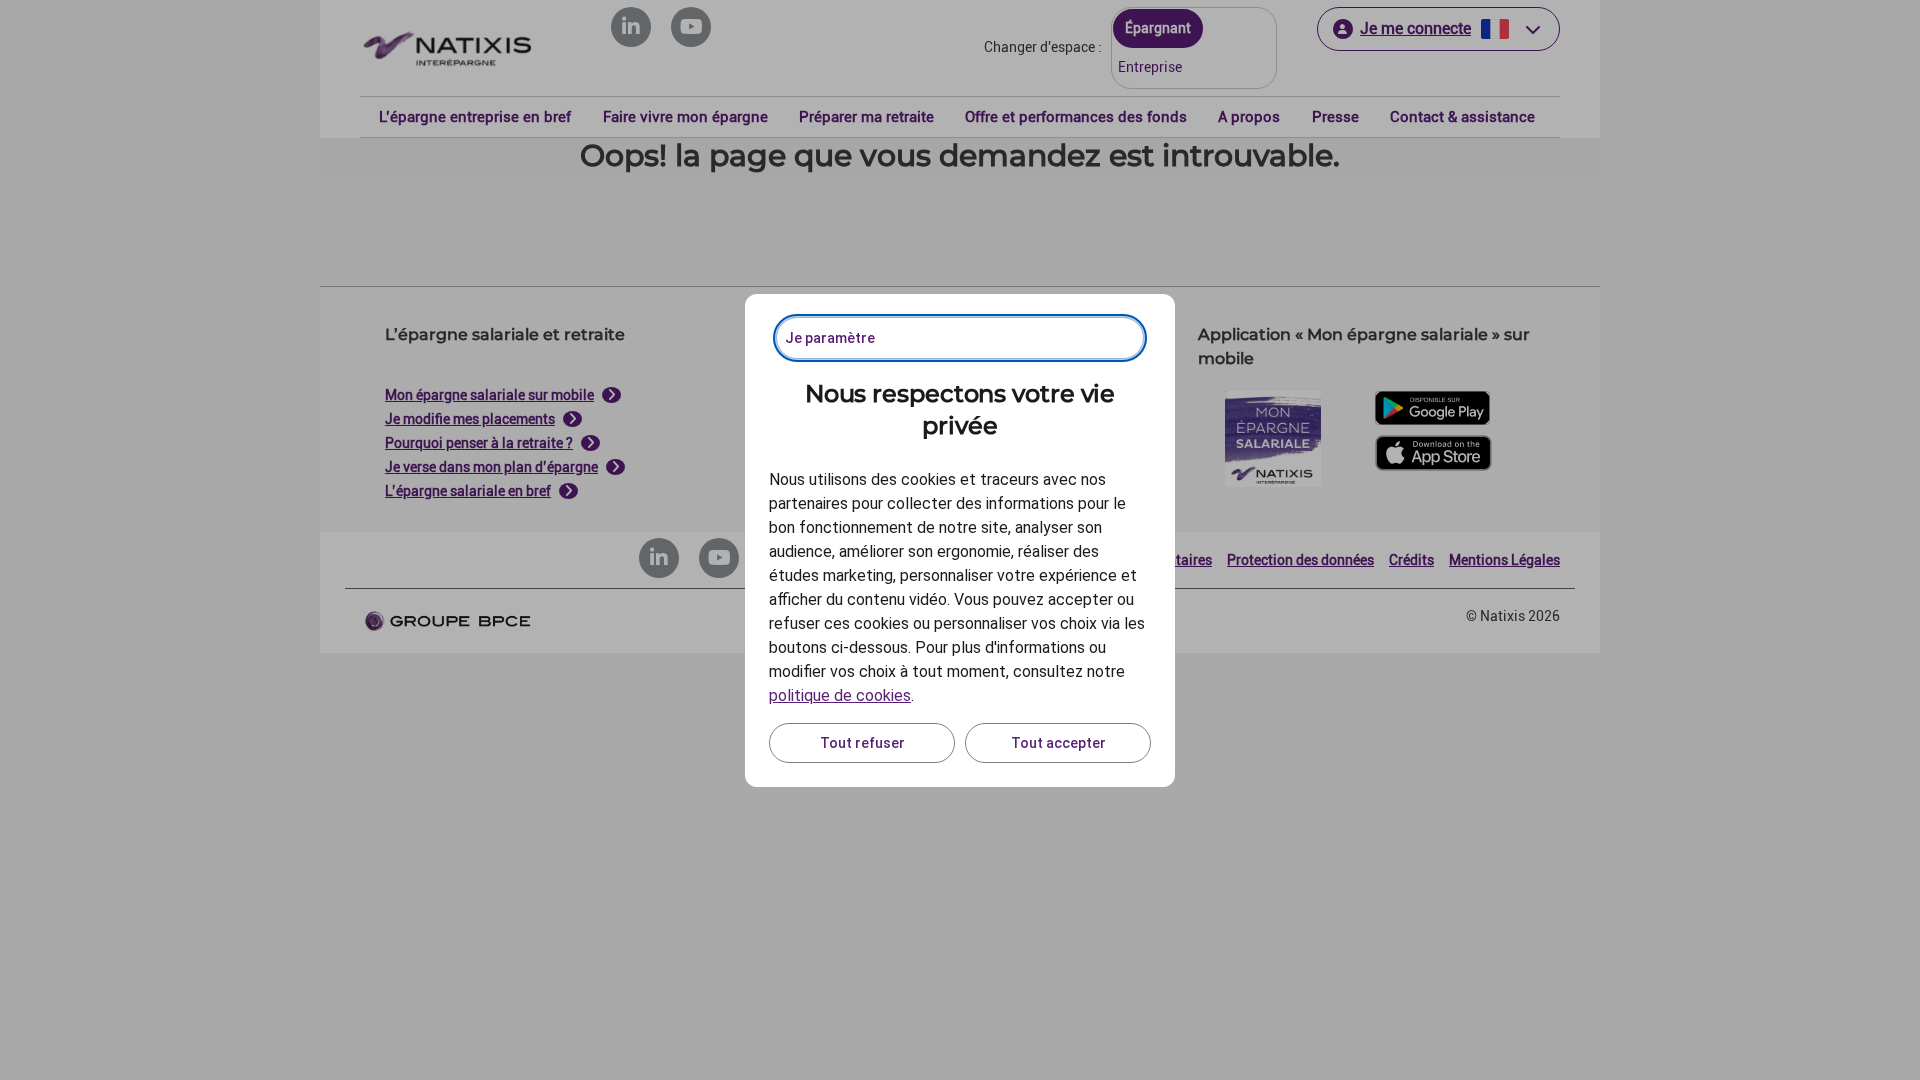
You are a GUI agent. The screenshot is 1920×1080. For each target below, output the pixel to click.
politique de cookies (840, 695)
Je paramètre (830, 338)
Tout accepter (1058, 743)
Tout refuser (862, 743)
